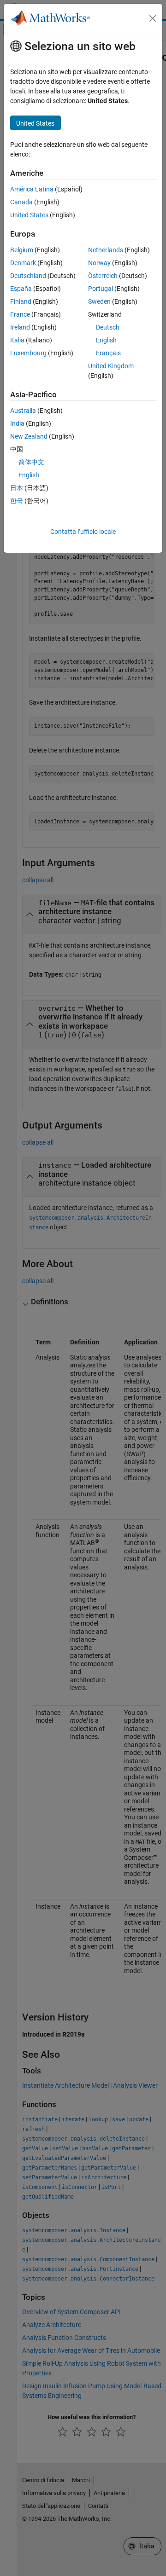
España (21, 289)
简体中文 (31, 462)
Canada (21, 202)
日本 (17, 488)
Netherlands (106, 250)
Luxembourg (28, 353)
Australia (23, 411)
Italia (17, 340)
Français (108, 353)
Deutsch (108, 327)
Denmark (23, 263)
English (106, 340)
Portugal (101, 289)
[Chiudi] (153, 18)
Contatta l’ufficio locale (83, 532)
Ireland (20, 327)
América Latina (32, 189)
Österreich (103, 276)
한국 (17, 501)
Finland (21, 301)
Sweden (99, 301)
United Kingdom (111, 366)
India (17, 423)
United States (29, 215)
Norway (99, 263)
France (20, 314)
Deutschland (28, 276)
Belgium (22, 250)
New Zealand (29, 436)
